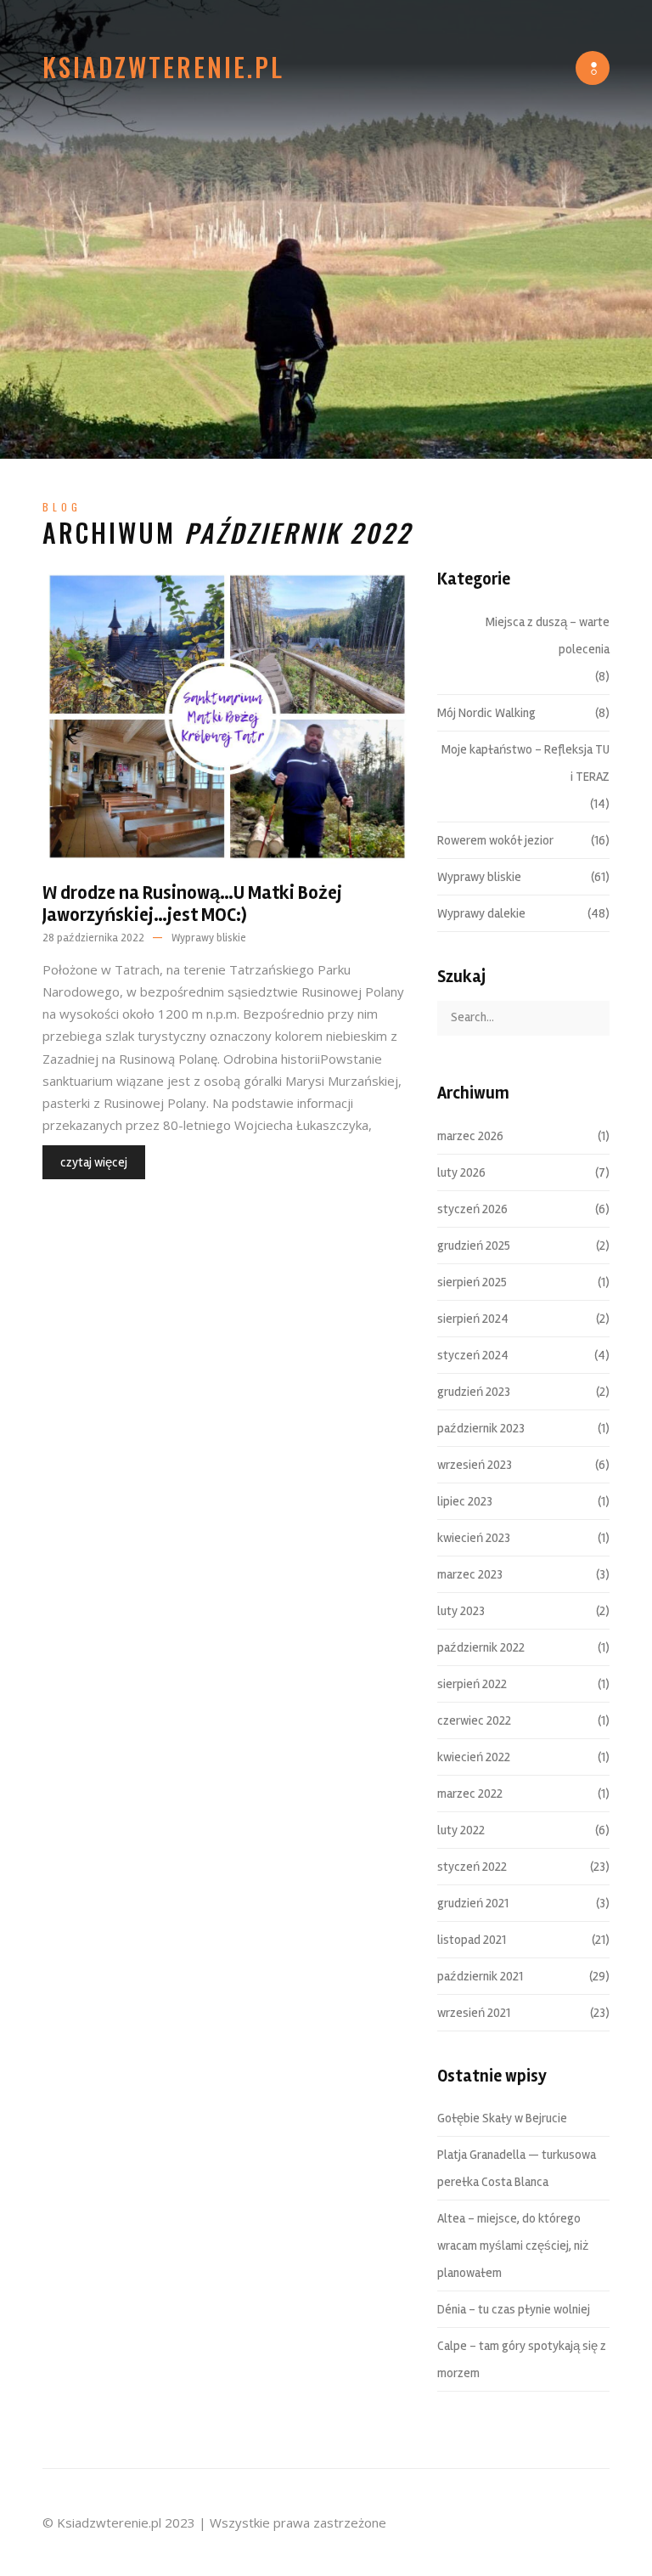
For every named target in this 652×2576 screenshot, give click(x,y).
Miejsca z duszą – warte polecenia (548, 636)
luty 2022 (461, 1830)
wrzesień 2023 (475, 1465)
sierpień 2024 (473, 1319)
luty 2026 (461, 1172)
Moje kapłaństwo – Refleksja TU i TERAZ (526, 763)
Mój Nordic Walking (486, 713)
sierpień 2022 (472, 1684)
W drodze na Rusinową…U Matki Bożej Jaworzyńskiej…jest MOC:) (192, 904)
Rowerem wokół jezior (495, 840)
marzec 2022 (470, 1794)
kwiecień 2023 (474, 1538)
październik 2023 (481, 1428)
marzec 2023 (470, 1574)
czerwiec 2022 (474, 1720)
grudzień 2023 (474, 1392)
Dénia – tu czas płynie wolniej (514, 2309)
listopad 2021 (472, 1940)
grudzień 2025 (474, 1246)
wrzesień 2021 (474, 2013)
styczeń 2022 (472, 1867)
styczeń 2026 (472, 1209)
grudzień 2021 (473, 1903)
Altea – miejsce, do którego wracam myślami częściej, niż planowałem (513, 2246)
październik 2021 (480, 1976)
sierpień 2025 (472, 1282)
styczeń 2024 (473, 1355)
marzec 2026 (470, 1136)
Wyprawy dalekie (481, 913)
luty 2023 (461, 1611)
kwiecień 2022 (474, 1757)
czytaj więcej (94, 1162)
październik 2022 (481, 1647)
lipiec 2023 (465, 1501)
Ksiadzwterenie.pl (163, 67)
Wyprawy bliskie (209, 938)
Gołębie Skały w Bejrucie (502, 2118)
